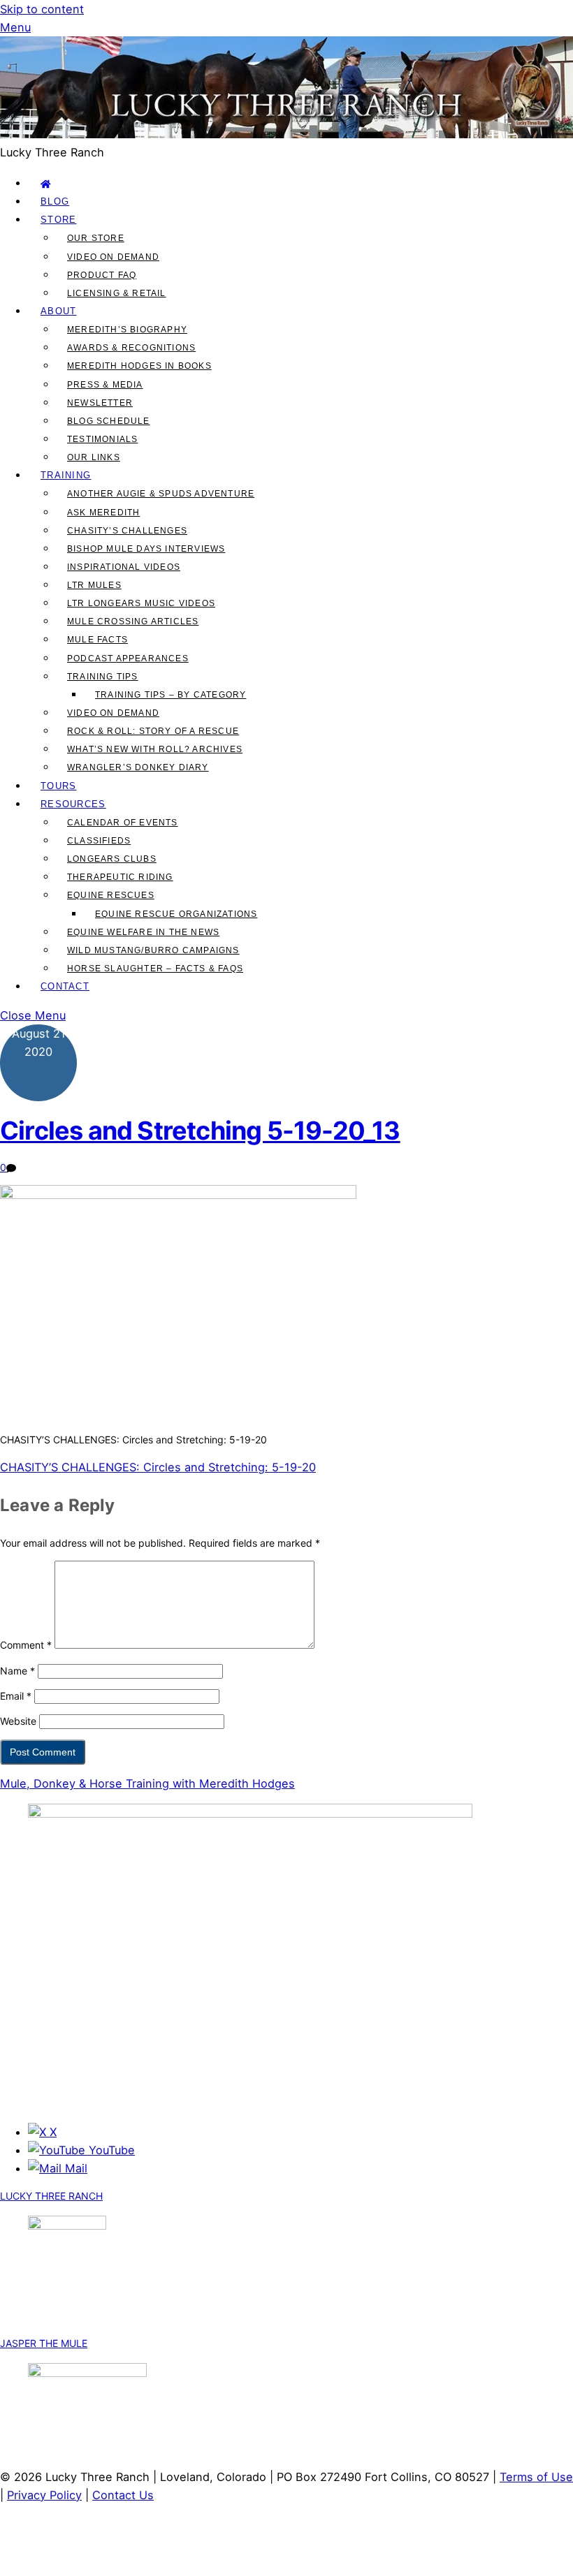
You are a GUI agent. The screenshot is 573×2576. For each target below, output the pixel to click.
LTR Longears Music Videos (141, 603)
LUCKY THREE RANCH (51, 2196)
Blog (55, 201)
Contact (65, 986)
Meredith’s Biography (127, 330)
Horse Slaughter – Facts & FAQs (155, 969)
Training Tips (103, 677)
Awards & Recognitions (131, 348)
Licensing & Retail (117, 293)
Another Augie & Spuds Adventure (161, 494)
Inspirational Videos (124, 567)
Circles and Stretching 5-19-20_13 (200, 1131)
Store (59, 220)
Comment (26, 1645)
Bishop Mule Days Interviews (146, 549)
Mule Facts (97, 640)
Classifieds (99, 841)
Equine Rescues (111, 895)
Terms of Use (536, 2477)
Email (16, 1696)
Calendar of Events (123, 823)
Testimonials (102, 439)
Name (17, 1671)
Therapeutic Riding (120, 877)
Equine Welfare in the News (143, 932)
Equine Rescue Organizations (176, 914)
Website (18, 1721)
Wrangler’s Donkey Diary (138, 767)
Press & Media (105, 385)
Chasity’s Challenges (127, 531)
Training (66, 475)
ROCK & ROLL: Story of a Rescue (153, 731)
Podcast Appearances (128, 658)
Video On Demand (113, 257)
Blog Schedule (109, 421)
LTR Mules (94, 585)
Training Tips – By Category (171, 695)
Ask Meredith (103, 513)
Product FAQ (102, 275)
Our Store (96, 238)
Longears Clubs (112, 859)
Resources (73, 804)
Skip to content (42, 9)
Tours (59, 786)
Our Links (94, 457)
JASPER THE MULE (44, 2343)
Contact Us (123, 2495)
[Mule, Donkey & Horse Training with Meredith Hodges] (286, 134)
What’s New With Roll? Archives (155, 749)
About (59, 311)
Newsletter (100, 403)
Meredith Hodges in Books (139, 366)
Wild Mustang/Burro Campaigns (153, 950)
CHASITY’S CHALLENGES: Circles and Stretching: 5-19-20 (158, 1467)
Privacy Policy (44, 2495)
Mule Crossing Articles (133, 621)
